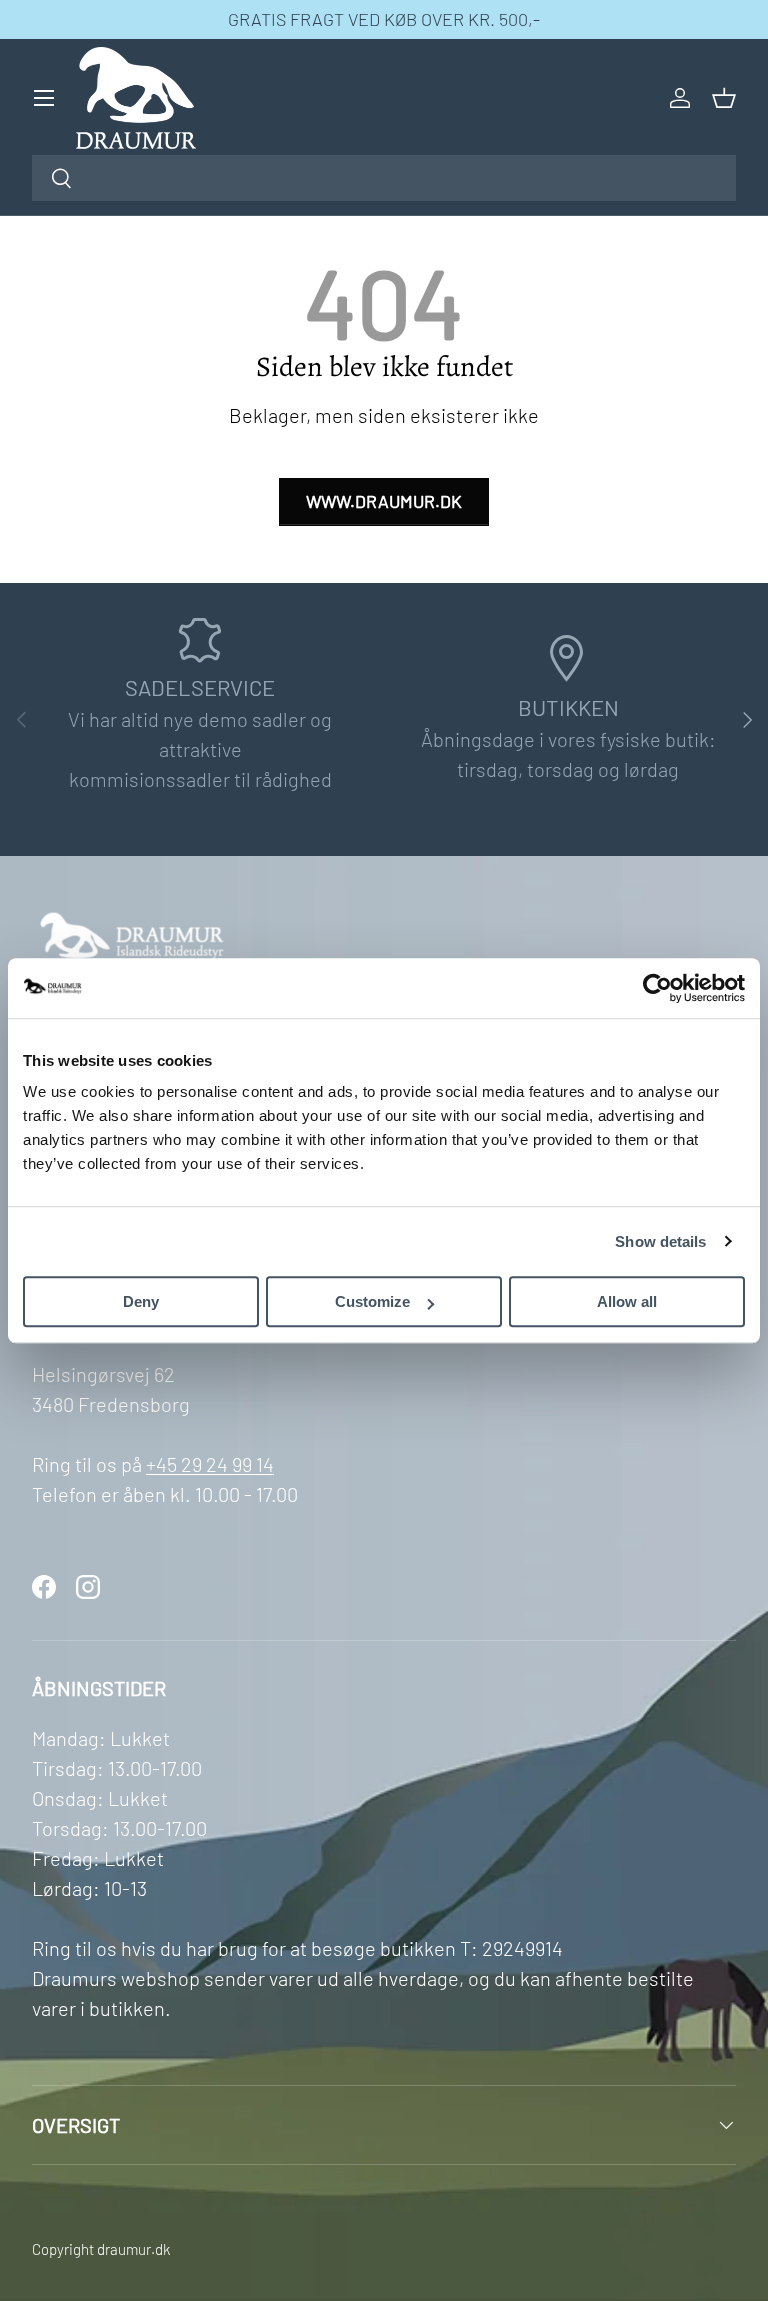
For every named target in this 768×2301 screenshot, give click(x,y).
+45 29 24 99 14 (210, 1464)
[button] (724, 98)
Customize (372, 1301)
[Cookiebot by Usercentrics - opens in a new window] (657, 988)
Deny (141, 1301)
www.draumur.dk (384, 501)
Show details (660, 1241)
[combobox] (384, 178)
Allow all (627, 1301)
